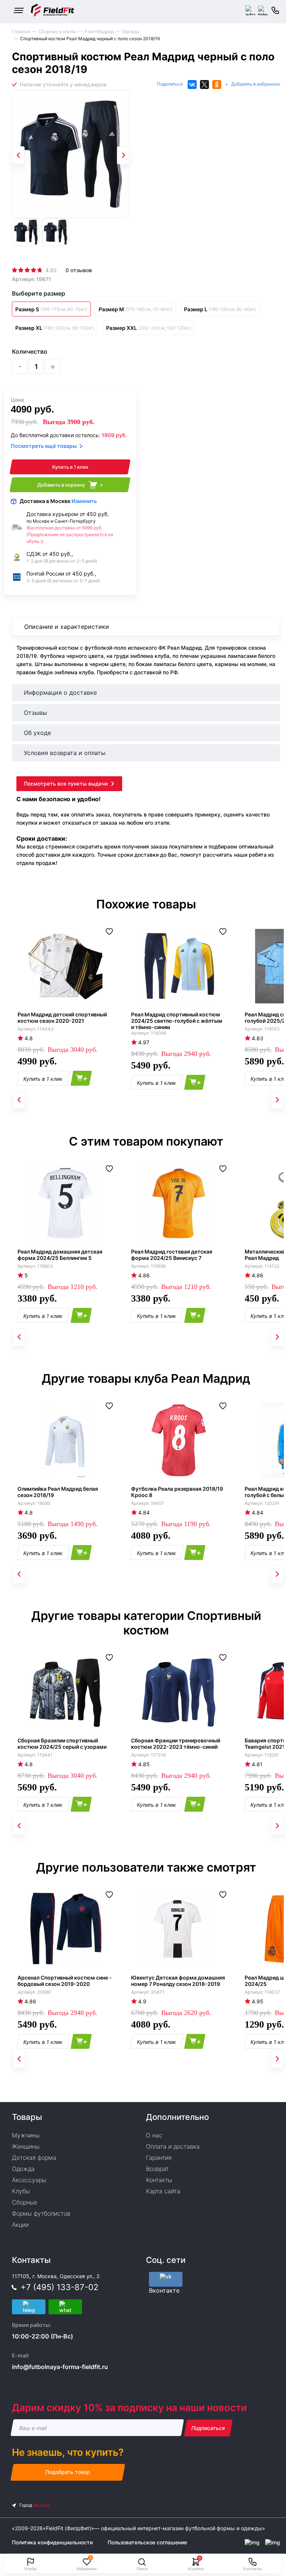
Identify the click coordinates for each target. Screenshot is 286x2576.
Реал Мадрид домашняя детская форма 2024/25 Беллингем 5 (60, 1255)
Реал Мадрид (99, 31)
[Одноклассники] (217, 85)
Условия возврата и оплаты (65, 753)
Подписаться (208, 2428)
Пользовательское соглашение (147, 2542)
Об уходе (37, 733)
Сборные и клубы (57, 31)
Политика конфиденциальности (52, 2542)
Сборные (25, 2202)
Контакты (159, 2180)
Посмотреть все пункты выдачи (66, 784)
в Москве (58, 501)
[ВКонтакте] (192, 85)
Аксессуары (29, 2180)
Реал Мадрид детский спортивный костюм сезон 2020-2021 (62, 1018)
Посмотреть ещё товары (44, 446)
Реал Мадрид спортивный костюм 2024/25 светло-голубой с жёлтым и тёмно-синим (177, 1021)
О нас (154, 2135)
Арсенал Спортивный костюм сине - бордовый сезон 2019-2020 (65, 1981)
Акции (20, 2225)
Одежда (131, 31)
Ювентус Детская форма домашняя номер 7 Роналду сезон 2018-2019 (178, 1981)
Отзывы (35, 713)
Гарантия (159, 2158)
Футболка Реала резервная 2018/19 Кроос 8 (177, 1492)
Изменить (84, 501)
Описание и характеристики (67, 627)
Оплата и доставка (173, 2146)
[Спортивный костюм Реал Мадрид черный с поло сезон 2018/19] (71, 154)
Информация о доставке (60, 692)
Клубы (21, 2191)
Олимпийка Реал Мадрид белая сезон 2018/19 (58, 1492)
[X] (204, 85)
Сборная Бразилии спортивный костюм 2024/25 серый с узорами (62, 1744)
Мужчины (26, 2135)
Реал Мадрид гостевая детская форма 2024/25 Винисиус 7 (172, 1255)
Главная (21, 31)
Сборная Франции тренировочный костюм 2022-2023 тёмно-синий (176, 1744)
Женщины (26, 2146)
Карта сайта (163, 2191)
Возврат (157, 2169)
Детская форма (34, 2158)
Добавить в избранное (256, 84)
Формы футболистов (41, 2213)
